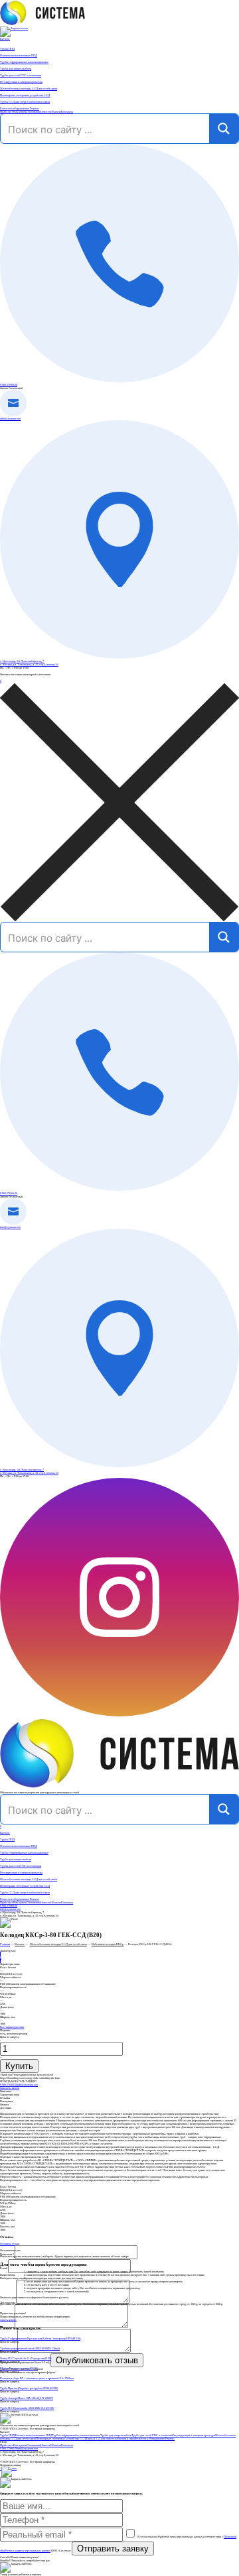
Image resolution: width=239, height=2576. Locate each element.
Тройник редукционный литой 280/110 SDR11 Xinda (30, 2348)
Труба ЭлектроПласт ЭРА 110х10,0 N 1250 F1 (27, 2398)
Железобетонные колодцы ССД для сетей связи (29, 1879)
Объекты (56, 112)
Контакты (67, 112)
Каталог (5, 39)
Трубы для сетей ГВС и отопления (21, 1866)
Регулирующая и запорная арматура (21, 1873)
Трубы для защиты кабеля (16, 1859)
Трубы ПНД (7, 1839)
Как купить (20, 112)
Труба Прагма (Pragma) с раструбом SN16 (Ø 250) (29, 2388)
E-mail (4, 2268)
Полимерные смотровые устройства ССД (25, 1886)
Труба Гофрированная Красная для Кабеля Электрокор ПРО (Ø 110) (40, 2338)
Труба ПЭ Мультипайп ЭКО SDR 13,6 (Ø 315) (27, 2408)
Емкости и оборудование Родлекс (20, 1899)
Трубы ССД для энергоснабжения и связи (25, 1892)
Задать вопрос (8, 2320)
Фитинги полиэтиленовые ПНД (19, 1846)
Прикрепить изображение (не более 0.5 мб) (25, 2362)
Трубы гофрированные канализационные (24, 1853)
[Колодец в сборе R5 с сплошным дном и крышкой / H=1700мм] (119, 2375)
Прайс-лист (7, 112)
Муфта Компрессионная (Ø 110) (19, 2368)
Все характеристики (12, 2027)
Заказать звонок (10, 2088)
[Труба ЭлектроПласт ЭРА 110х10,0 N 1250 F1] (119, 2395)
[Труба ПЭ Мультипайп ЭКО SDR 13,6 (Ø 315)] (119, 2405)
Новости (45, 112)
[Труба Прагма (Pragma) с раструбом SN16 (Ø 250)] (119, 2385)
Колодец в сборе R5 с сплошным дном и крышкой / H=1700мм (37, 2378)
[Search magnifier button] (224, 129)
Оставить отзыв (10, 2244)
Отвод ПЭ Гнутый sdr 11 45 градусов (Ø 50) (26, 2358)
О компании (34, 112)
